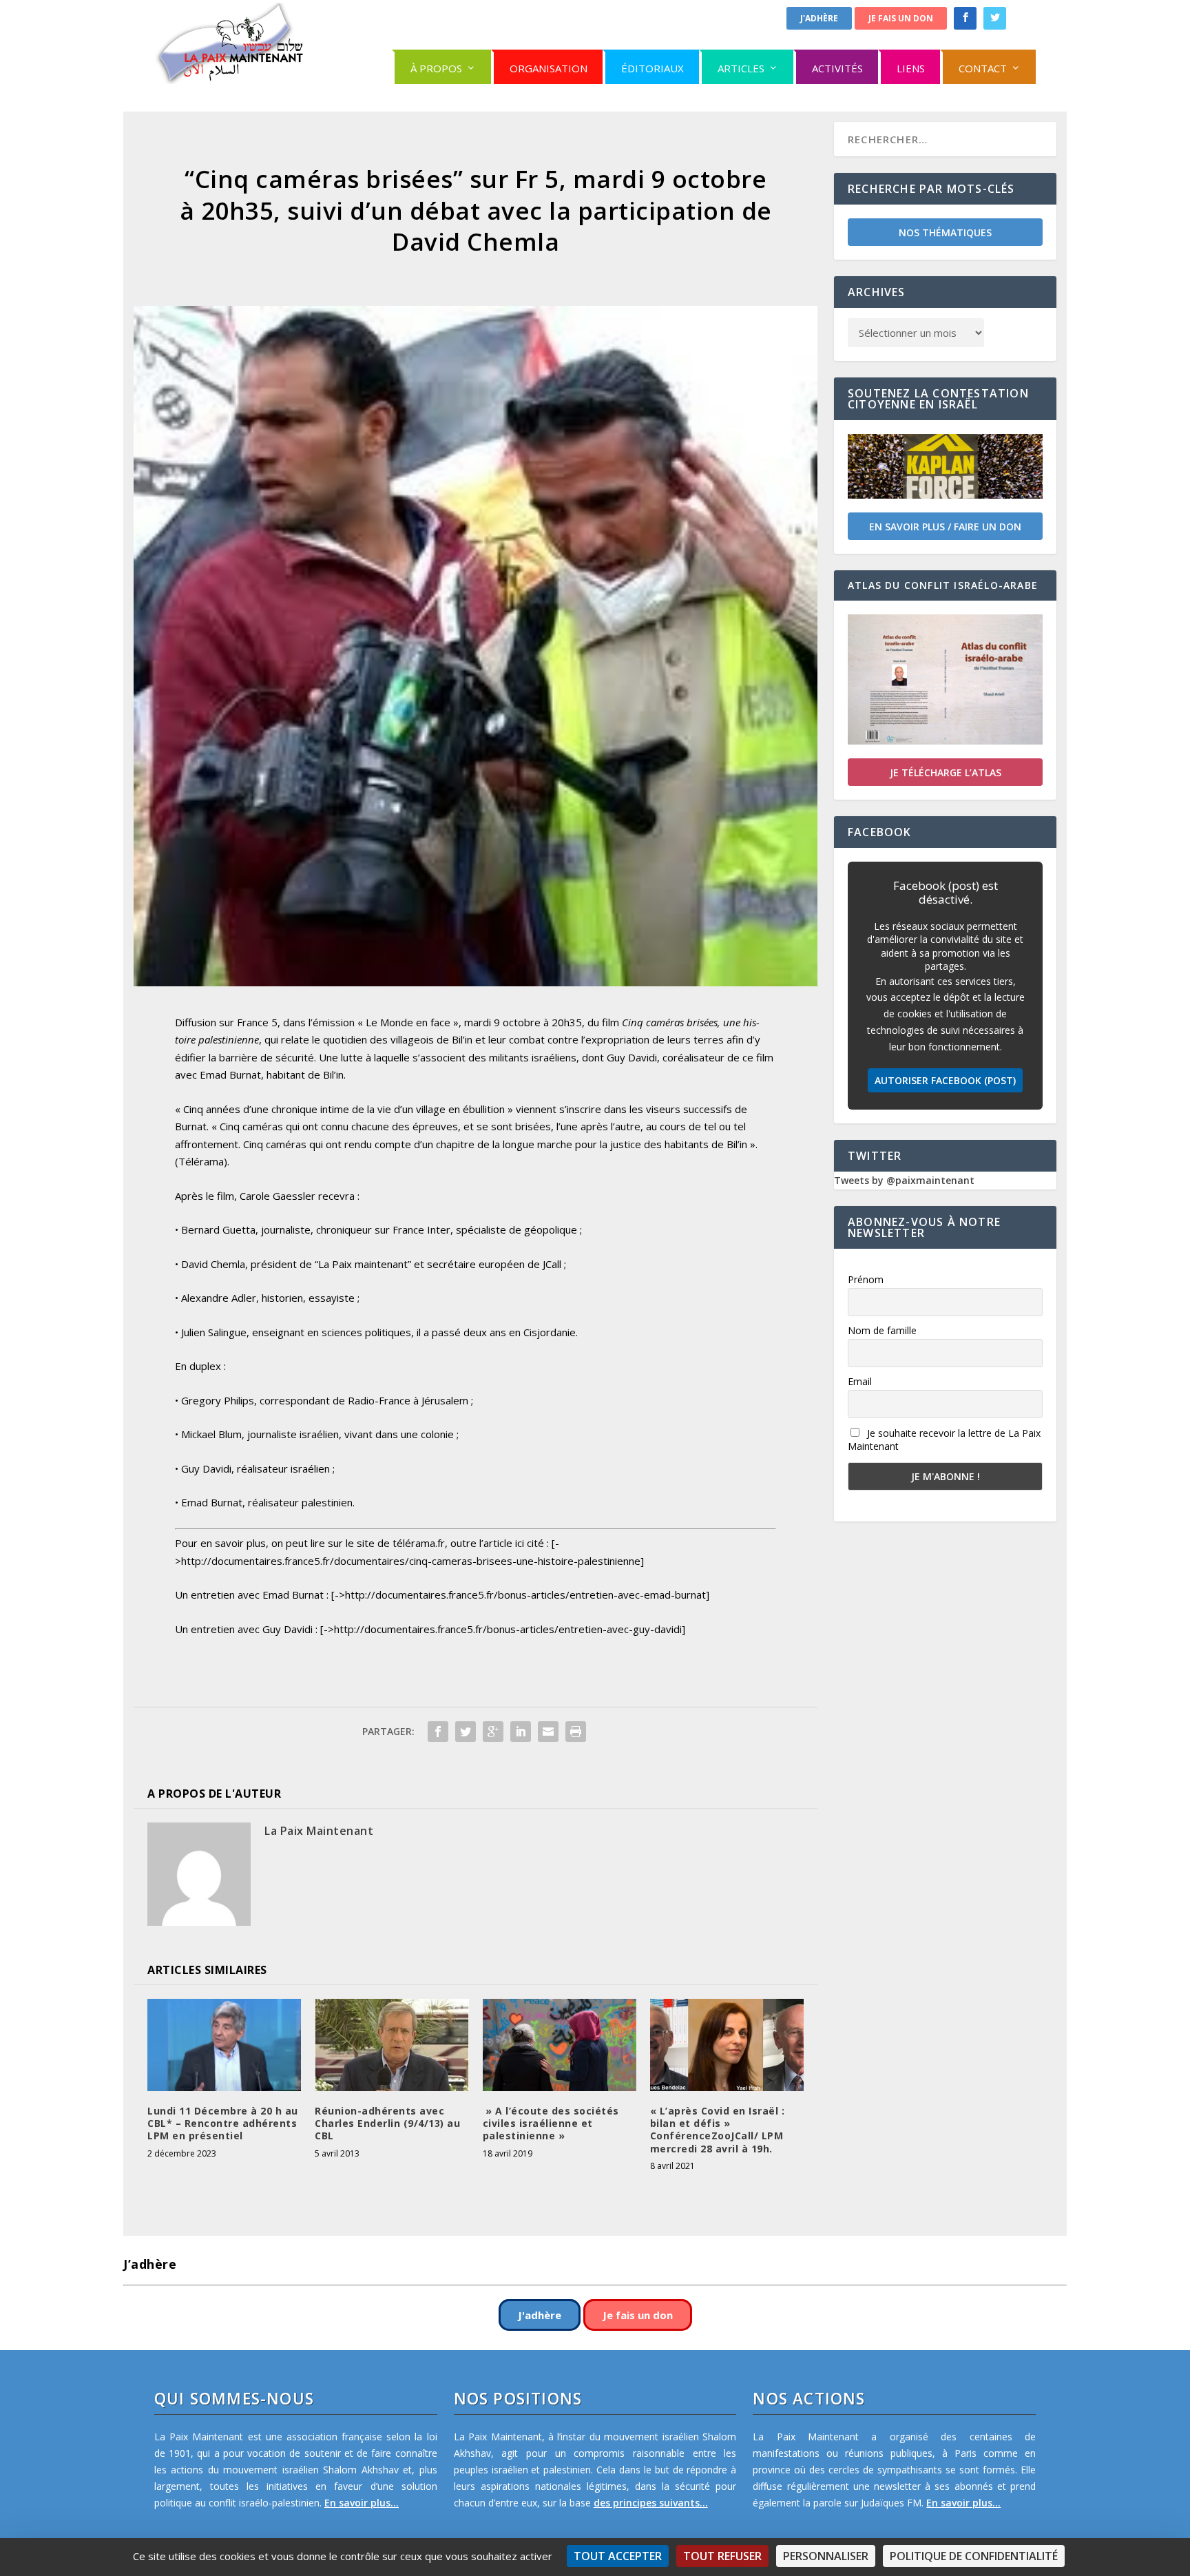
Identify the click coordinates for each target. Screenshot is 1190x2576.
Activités (837, 68)
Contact (983, 68)
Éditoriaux (653, 68)
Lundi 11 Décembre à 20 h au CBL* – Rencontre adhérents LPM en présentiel (223, 2123)
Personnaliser (826, 2556)
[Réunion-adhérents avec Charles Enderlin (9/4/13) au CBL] (392, 2045)
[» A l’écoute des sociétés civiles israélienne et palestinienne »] (560, 2045)
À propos (436, 68)
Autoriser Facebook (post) (945, 1080)
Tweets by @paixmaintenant (904, 1180)
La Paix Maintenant (319, 1831)
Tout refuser (722, 2556)
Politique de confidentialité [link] (974, 2556)
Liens (911, 68)
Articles (741, 68)
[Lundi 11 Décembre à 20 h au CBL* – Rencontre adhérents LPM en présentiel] (224, 2045)
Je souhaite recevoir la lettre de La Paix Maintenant (944, 1440)
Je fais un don (901, 18)
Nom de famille (882, 1330)
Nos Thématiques (945, 232)
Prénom (866, 1279)
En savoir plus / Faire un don (945, 527)
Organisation (549, 68)
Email (860, 1381)
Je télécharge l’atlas (946, 772)
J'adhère (819, 18)
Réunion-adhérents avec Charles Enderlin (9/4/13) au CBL (387, 2123)
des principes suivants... (651, 2503)
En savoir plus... (362, 2503)
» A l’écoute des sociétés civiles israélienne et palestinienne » (551, 2123)
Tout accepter (618, 2556)
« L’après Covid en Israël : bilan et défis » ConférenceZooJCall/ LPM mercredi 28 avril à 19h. (718, 2130)
